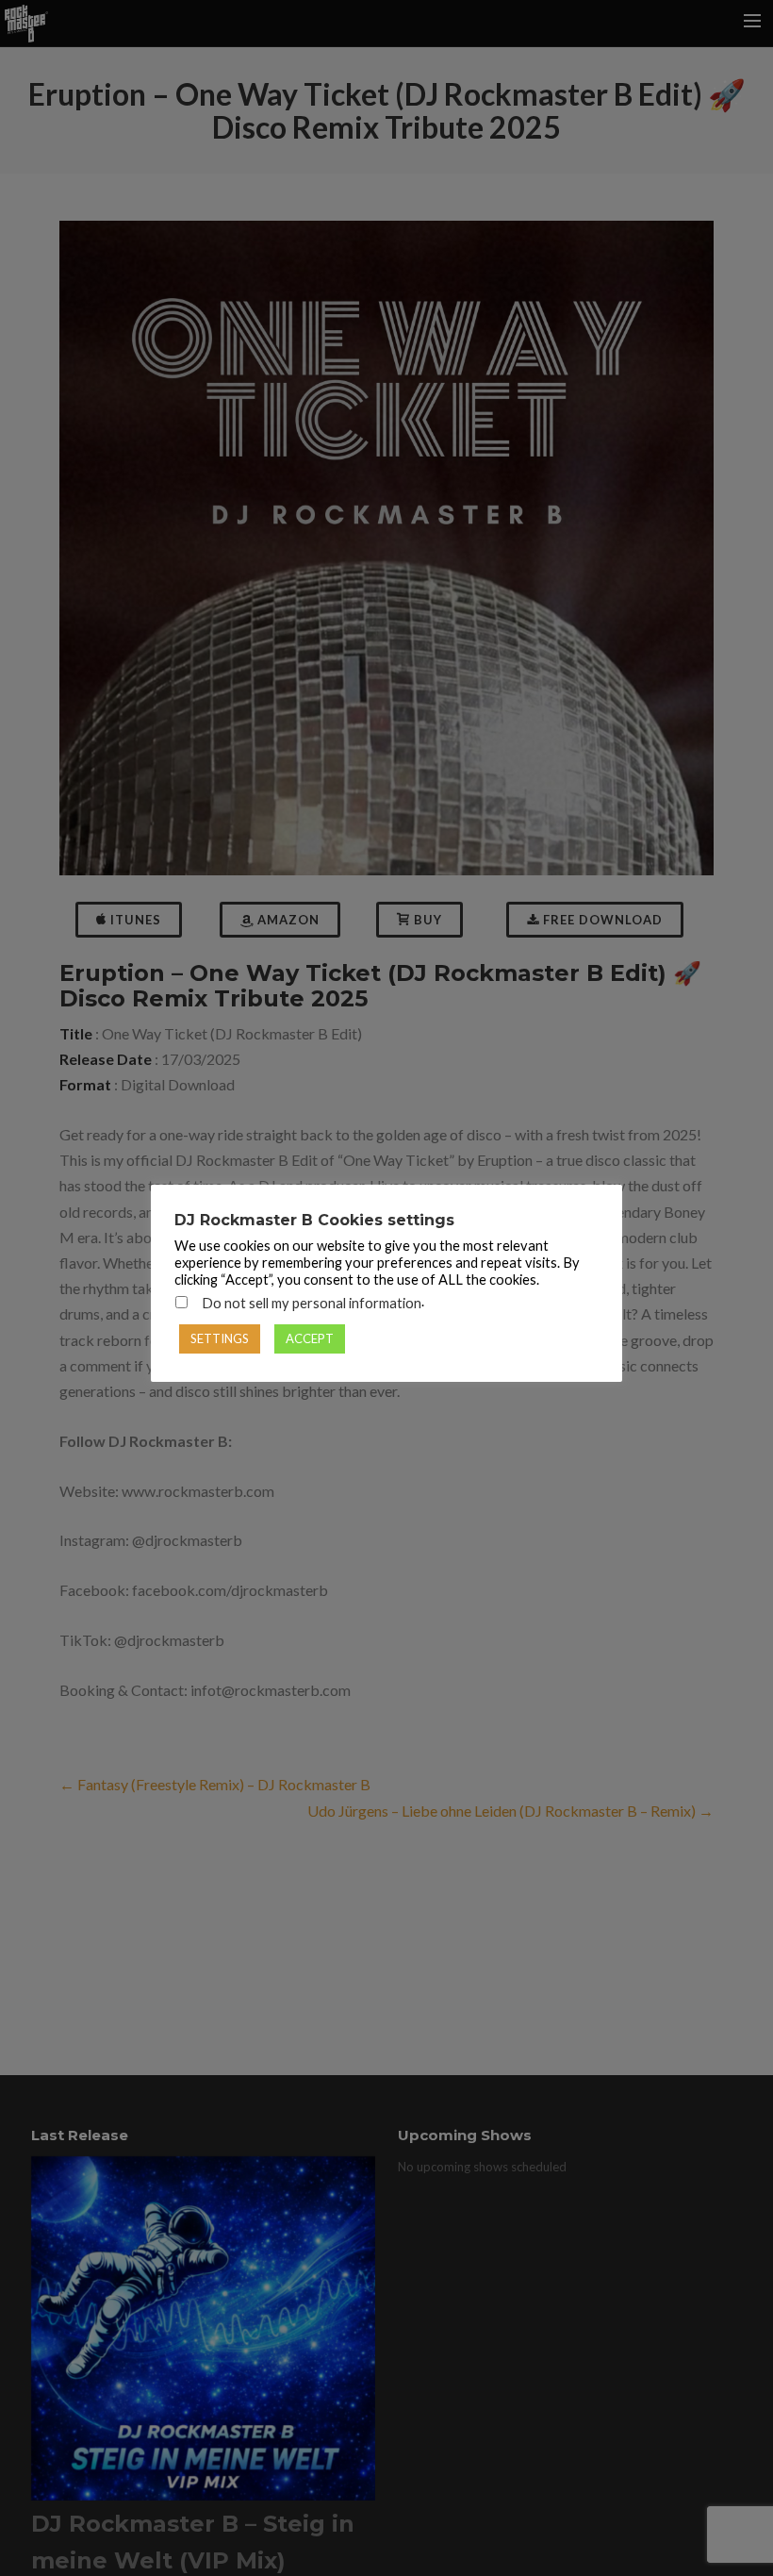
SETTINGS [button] (220, 1338)
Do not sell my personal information (312, 1303)
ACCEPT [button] (310, 1338)
